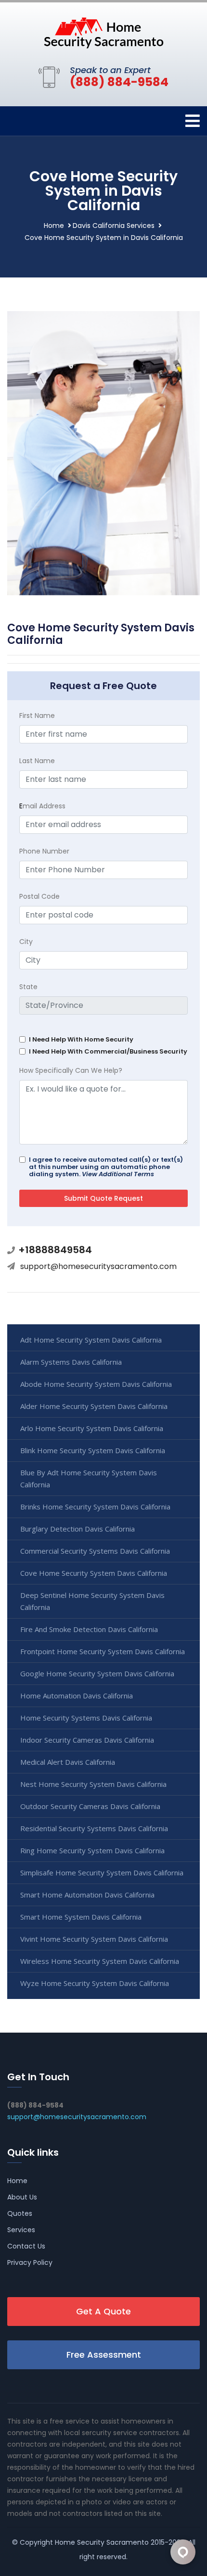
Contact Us (26, 2246)
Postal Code (39, 896)
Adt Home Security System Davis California (91, 1340)
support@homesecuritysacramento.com (98, 1266)
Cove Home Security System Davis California (94, 1573)
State (28, 987)
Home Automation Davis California (77, 1696)
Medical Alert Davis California (68, 1762)
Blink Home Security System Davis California (93, 1450)
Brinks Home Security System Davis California (95, 1507)
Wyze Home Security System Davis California (95, 1983)
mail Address (42, 806)
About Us (22, 2197)
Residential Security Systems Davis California (94, 1828)
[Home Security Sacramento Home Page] (103, 32)
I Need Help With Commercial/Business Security (108, 1051)
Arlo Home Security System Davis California (92, 1428)
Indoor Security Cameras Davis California (87, 1740)
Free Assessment (104, 2355)
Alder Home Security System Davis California (94, 1406)
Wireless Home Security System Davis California (100, 1961)
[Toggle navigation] (193, 121)
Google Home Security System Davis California (97, 1673)
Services (21, 2230)
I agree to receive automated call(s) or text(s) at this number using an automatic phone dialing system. (106, 1167)
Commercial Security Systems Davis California (95, 1551)
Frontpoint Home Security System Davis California (103, 1651)
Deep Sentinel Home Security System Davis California (92, 1601)
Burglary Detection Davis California (78, 1529)
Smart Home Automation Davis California (87, 1895)
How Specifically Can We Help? (71, 1070)
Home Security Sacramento (102, 2542)
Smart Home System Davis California (81, 1917)
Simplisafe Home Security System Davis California (102, 1872)
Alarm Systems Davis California (71, 1362)
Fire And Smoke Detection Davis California (89, 1629)
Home (54, 226)
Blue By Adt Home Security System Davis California (89, 1478)
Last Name (37, 761)
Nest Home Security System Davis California (93, 1784)
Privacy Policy (30, 2262)
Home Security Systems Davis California (86, 1718)
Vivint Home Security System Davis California (94, 1939)
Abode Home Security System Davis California (96, 1384)
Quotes (20, 2213)
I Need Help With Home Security (81, 1039)
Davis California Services (114, 226)
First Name (37, 716)
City (26, 942)
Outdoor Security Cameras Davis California (90, 1806)
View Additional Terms (118, 1174)
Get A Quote (103, 2311)
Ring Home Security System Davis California (92, 1850)
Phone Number (44, 851)
